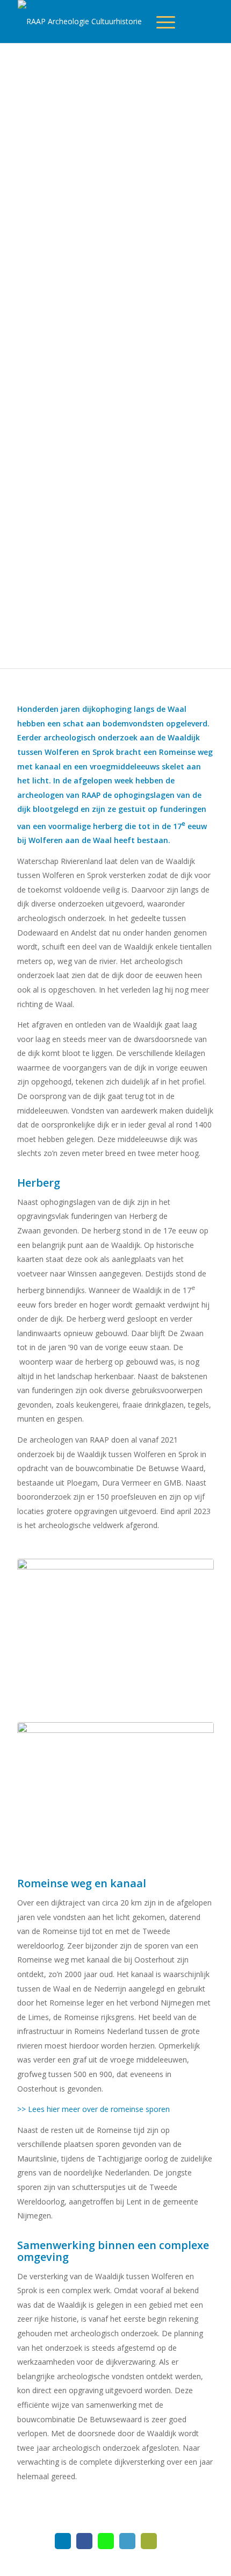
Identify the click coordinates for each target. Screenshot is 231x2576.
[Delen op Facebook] (84, 2541)
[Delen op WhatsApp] (106, 2541)
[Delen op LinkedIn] (127, 2541)
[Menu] (171, 22)
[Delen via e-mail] (149, 2541)
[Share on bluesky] (63, 2541)
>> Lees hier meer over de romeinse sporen (93, 2109)
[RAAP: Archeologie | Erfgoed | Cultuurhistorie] (93, 22)
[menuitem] (166, 22)
